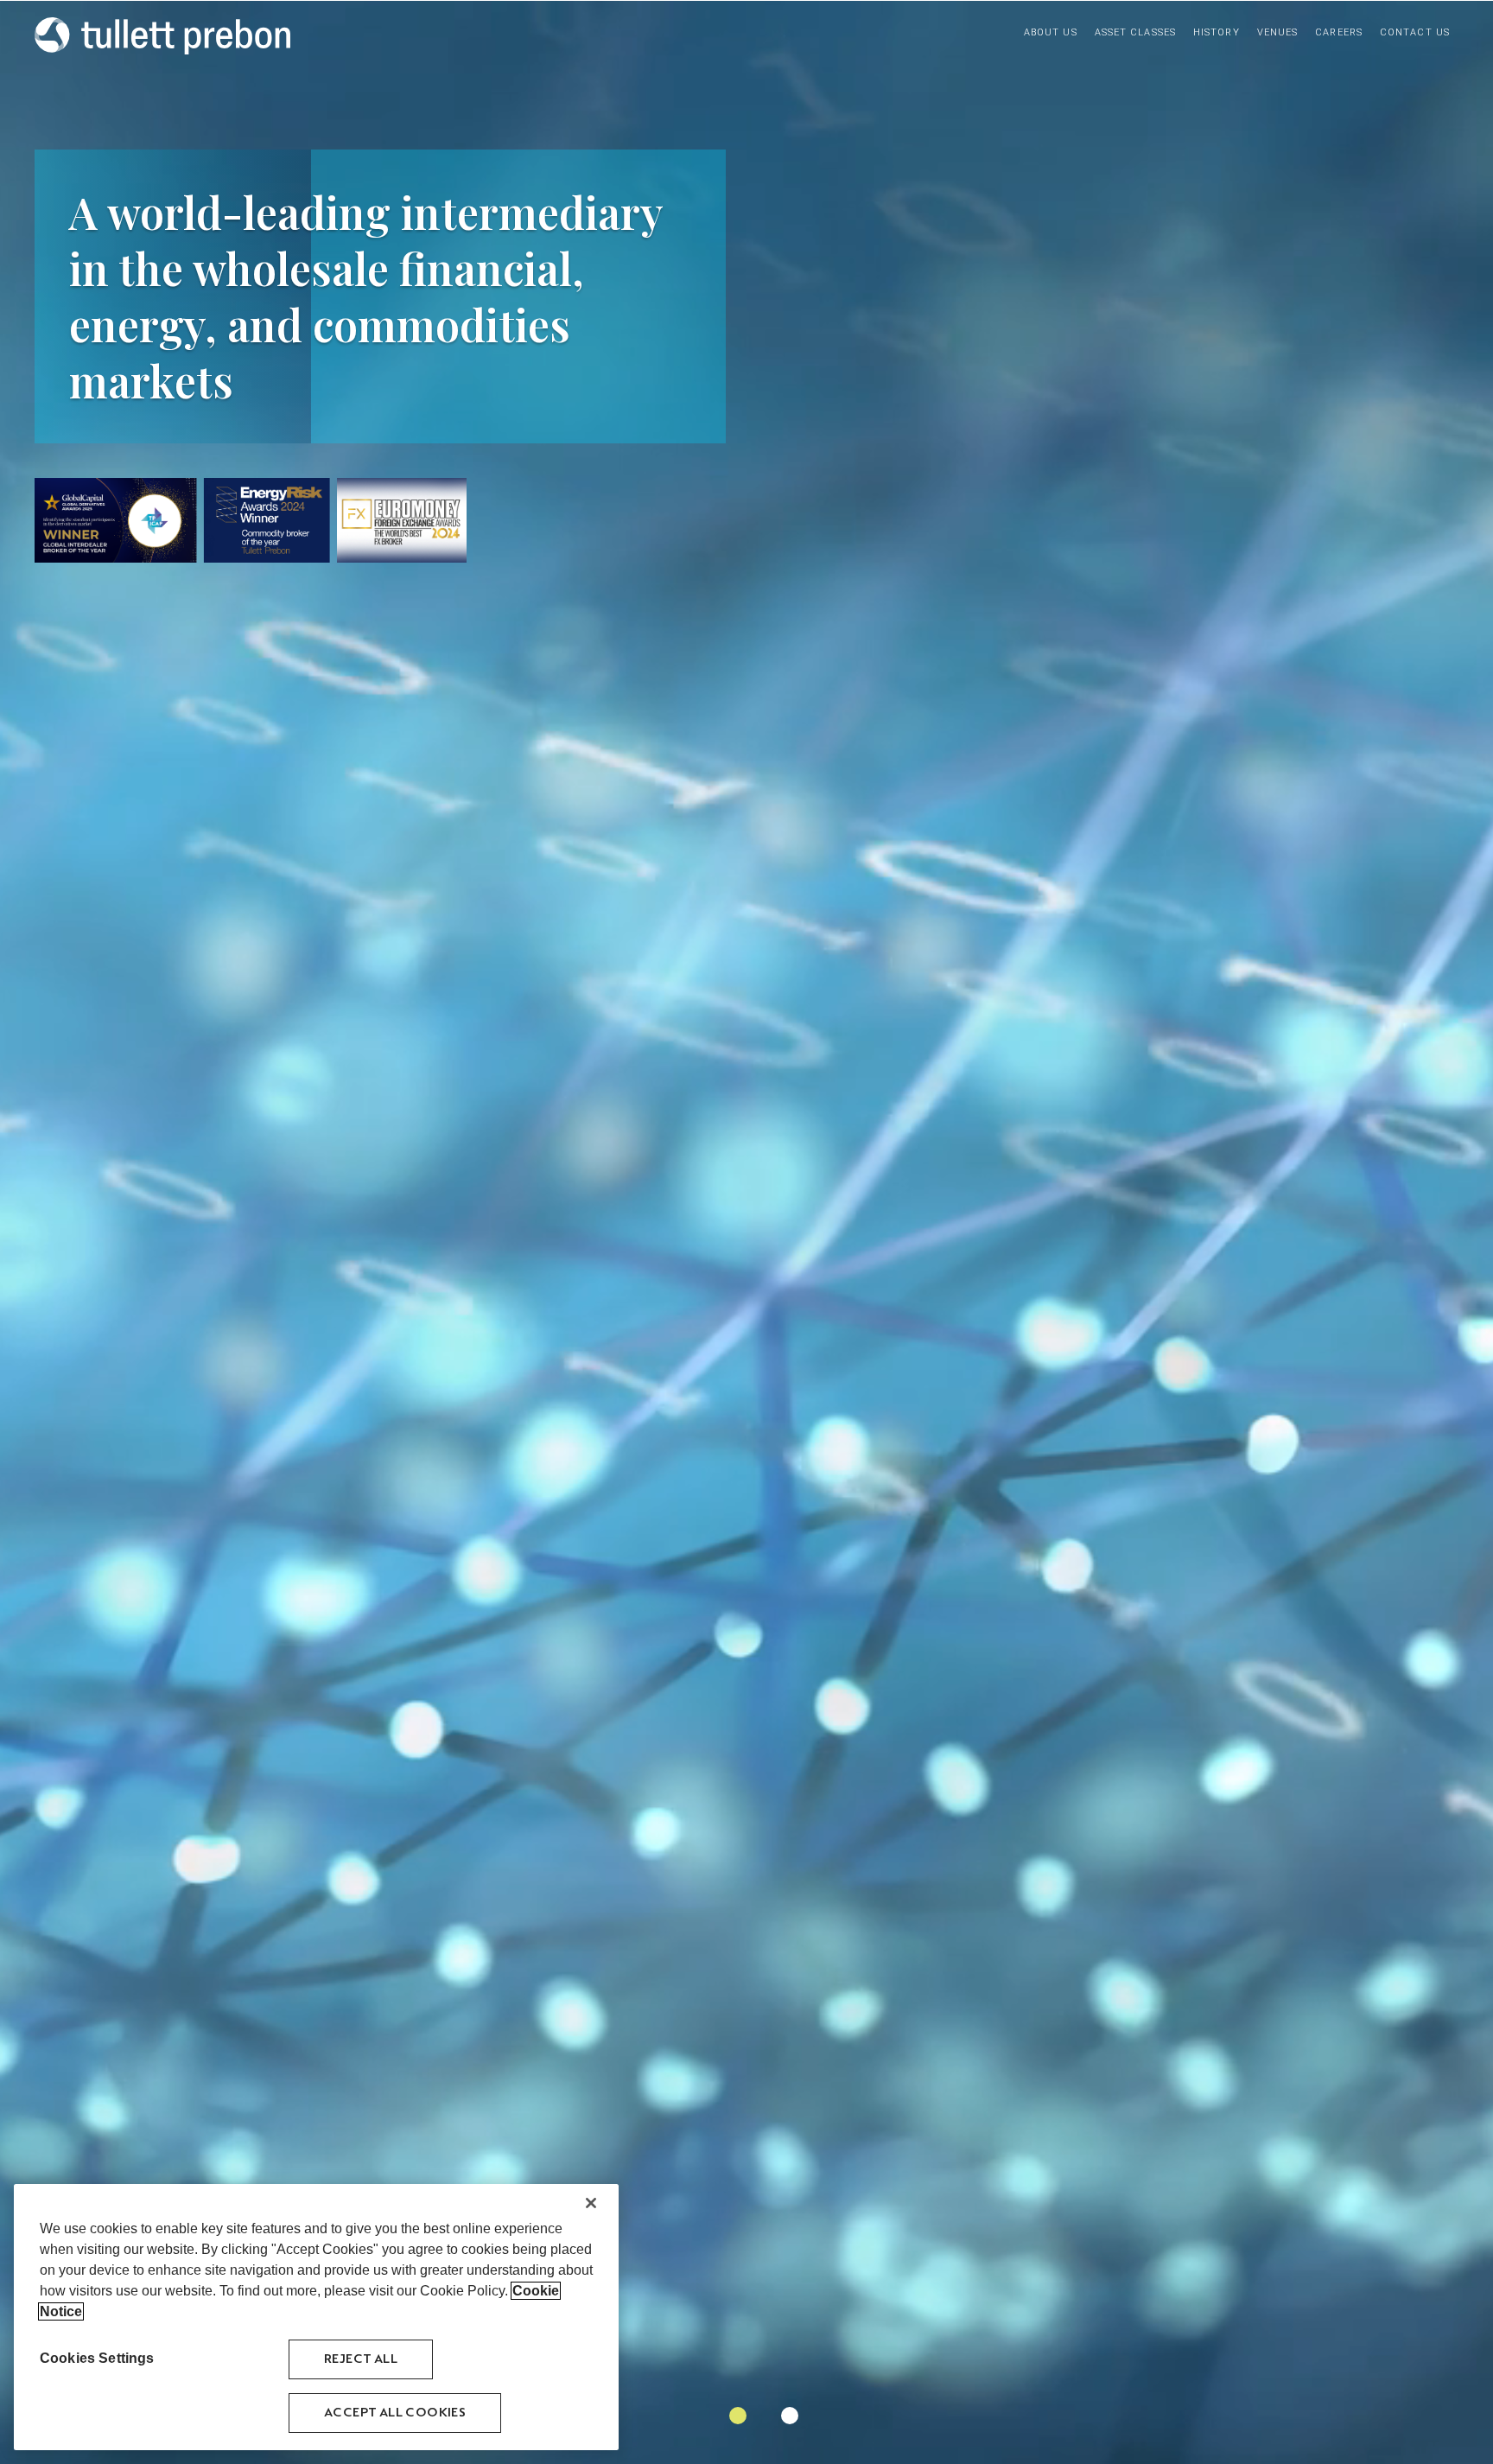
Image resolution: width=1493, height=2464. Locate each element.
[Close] (591, 2203)
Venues (1278, 32)
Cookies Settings (97, 2358)
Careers (1339, 32)
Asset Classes (1135, 32)
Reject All (361, 2359)
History (1217, 32)
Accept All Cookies (395, 2413)
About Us (1051, 32)
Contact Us (1415, 32)
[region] (316, 2317)
